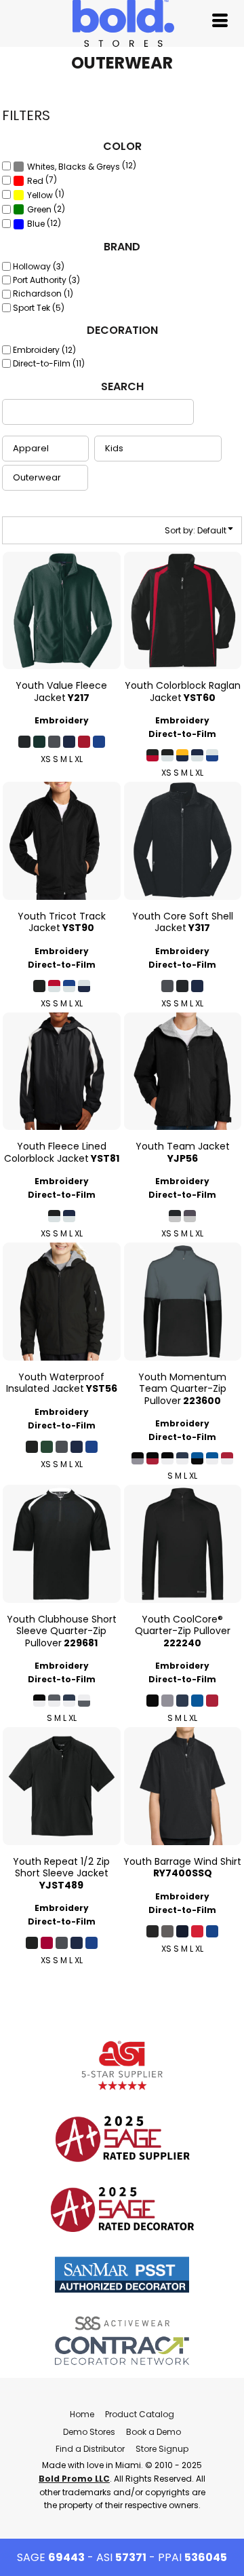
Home (82, 2414)
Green (39, 209)
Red (35, 181)
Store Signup (162, 2449)
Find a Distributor (90, 2449)
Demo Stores (89, 2432)
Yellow (40, 195)
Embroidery (62, 720)
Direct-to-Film (182, 734)
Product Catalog (140, 2414)
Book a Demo (154, 2432)
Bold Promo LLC (74, 2479)
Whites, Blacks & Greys (74, 167)
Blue (36, 224)
